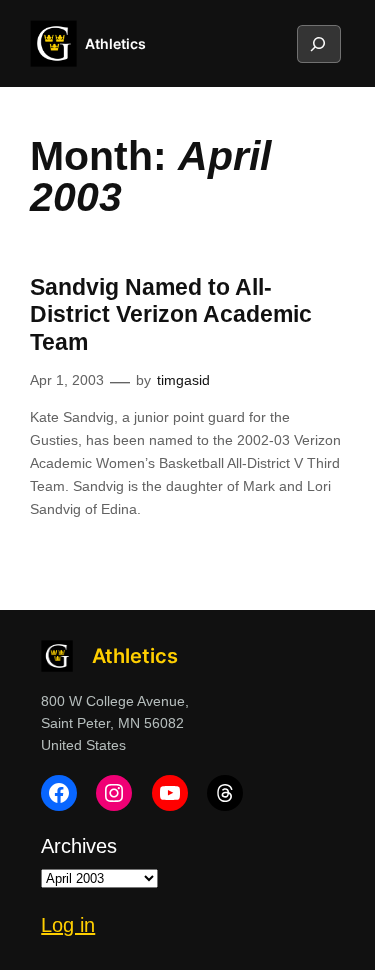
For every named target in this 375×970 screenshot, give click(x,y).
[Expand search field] (318, 44)
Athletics (115, 43)
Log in (68, 925)
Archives (79, 846)
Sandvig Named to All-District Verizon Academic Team (171, 314)
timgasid (183, 380)
